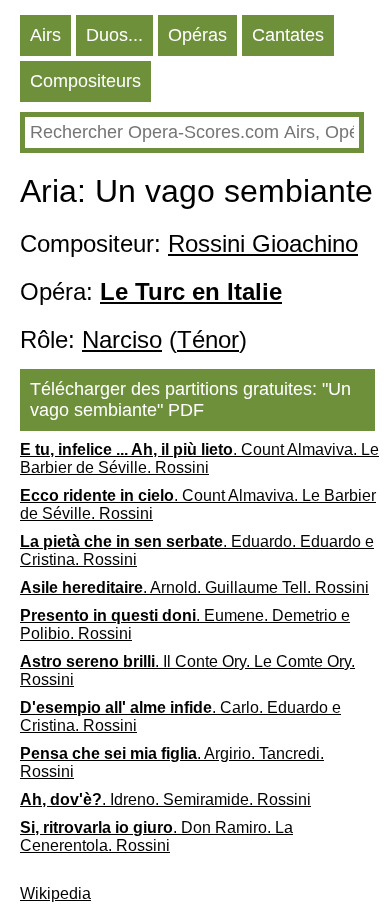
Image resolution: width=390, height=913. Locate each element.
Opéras (197, 35)
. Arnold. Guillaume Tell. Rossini (194, 587)
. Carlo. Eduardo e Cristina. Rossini (180, 716)
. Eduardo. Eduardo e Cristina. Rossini (197, 550)
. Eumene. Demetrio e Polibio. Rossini (185, 624)
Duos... (114, 35)
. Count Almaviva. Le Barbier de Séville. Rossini (199, 458)
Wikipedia (55, 893)
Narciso (122, 339)
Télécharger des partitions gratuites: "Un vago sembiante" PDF (190, 399)
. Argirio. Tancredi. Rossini (172, 762)
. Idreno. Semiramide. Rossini (165, 799)
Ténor (208, 339)
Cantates (288, 35)
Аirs (45, 35)
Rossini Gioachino (263, 243)
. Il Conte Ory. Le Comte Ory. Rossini (187, 670)
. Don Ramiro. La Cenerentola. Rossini (156, 836)
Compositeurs (85, 81)
